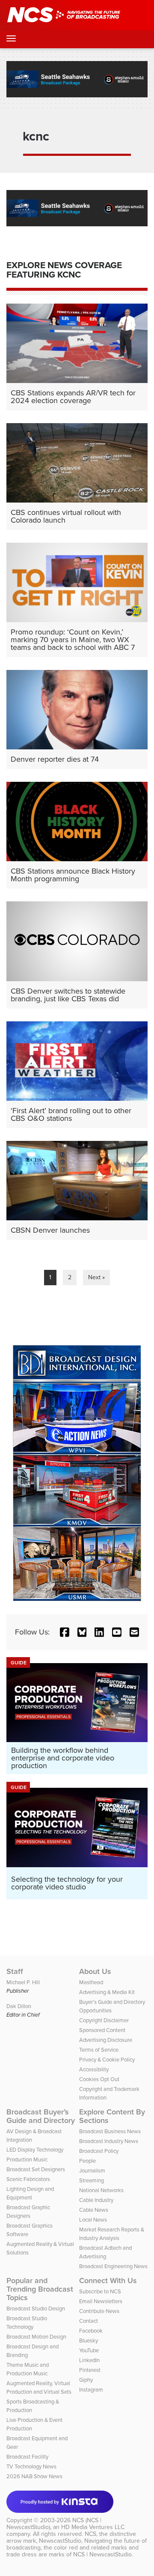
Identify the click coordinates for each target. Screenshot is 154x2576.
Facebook (91, 2331)
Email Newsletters (101, 2301)
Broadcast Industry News (109, 2141)
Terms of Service (99, 2050)
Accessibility (94, 2069)
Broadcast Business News (110, 2131)
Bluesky (89, 2341)
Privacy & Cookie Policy (107, 2060)
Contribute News (99, 2311)
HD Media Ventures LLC (93, 2527)
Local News (93, 2220)
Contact (89, 2321)
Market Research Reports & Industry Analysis (112, 2234)
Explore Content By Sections (112, 2116)
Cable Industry (96, 2200)
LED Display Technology (35, 2150)
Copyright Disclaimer (104, 2020)
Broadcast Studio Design (36, 2308)
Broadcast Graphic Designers (28, 2212)
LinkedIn (89, 2360)
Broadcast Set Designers (36, 2169)
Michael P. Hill (23, 1982)
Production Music (27, 2159)
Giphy (86, 2380)
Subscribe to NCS (100, 2291)
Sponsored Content (102, 2030)
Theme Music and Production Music (28, 2369)
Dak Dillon (19, 2006)
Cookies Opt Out (99, 2079)
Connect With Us (108, 2281)
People (87, 2161)
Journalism (92, 2171)
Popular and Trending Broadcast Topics (40, 2289)
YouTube (89, 2350)
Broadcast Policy (99, 2151)
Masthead (91, 1982)
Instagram (91, 2390)
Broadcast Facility (27, 2457)
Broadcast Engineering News (113, 2266)
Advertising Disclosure (106, 2040)
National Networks (101, 2190)
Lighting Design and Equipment (30, 2193)
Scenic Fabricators (28, 2179)
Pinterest (90, 2370)
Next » (96, 1277)
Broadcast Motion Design (36, 2337)
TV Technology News (31, 2466)
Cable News (94, 2210)
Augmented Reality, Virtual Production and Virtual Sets (39, 2387)
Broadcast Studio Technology (27, 2323)
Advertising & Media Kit (107, 1992)
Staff (15, 1971)
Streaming (92, 2180)
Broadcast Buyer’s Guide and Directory (41, 2116)
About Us (95, 1971)
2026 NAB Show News (34, 2476)
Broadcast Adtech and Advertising (105, 2252)
